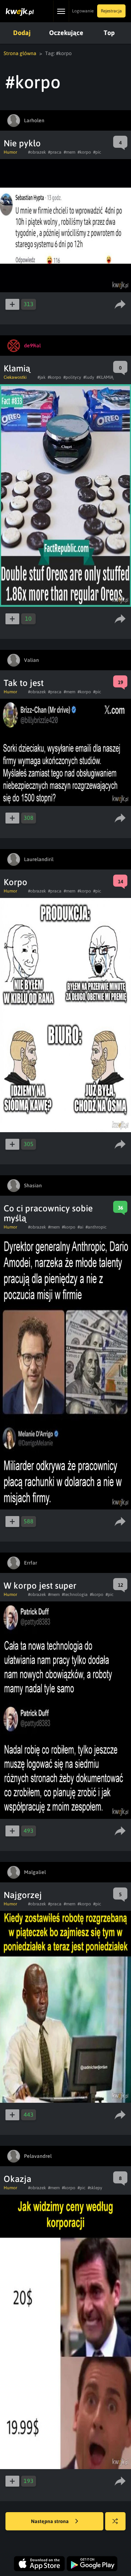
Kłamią (17, 368)
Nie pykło (22, 143)
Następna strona (50, 2521)
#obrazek (37, 152)
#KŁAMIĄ (105, 377)
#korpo (84, 152)
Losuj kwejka (115, 2521)
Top (109, 33)
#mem (70, 152)
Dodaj (22, 33)
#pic (97, 152)
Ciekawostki (15, 377)
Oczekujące (66, 33)
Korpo (15, 882)
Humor (10, 152)
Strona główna (20, 53)
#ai (80, 1227)
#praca (55, 152)
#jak (41, 377)
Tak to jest (24, 683)
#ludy (89, 377)
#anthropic (96, 1227)
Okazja (17, 2179)
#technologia (75, 1594)
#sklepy (95, 2188)
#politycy (72, 377)
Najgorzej (23, 1895)
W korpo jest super (40, 1586)
